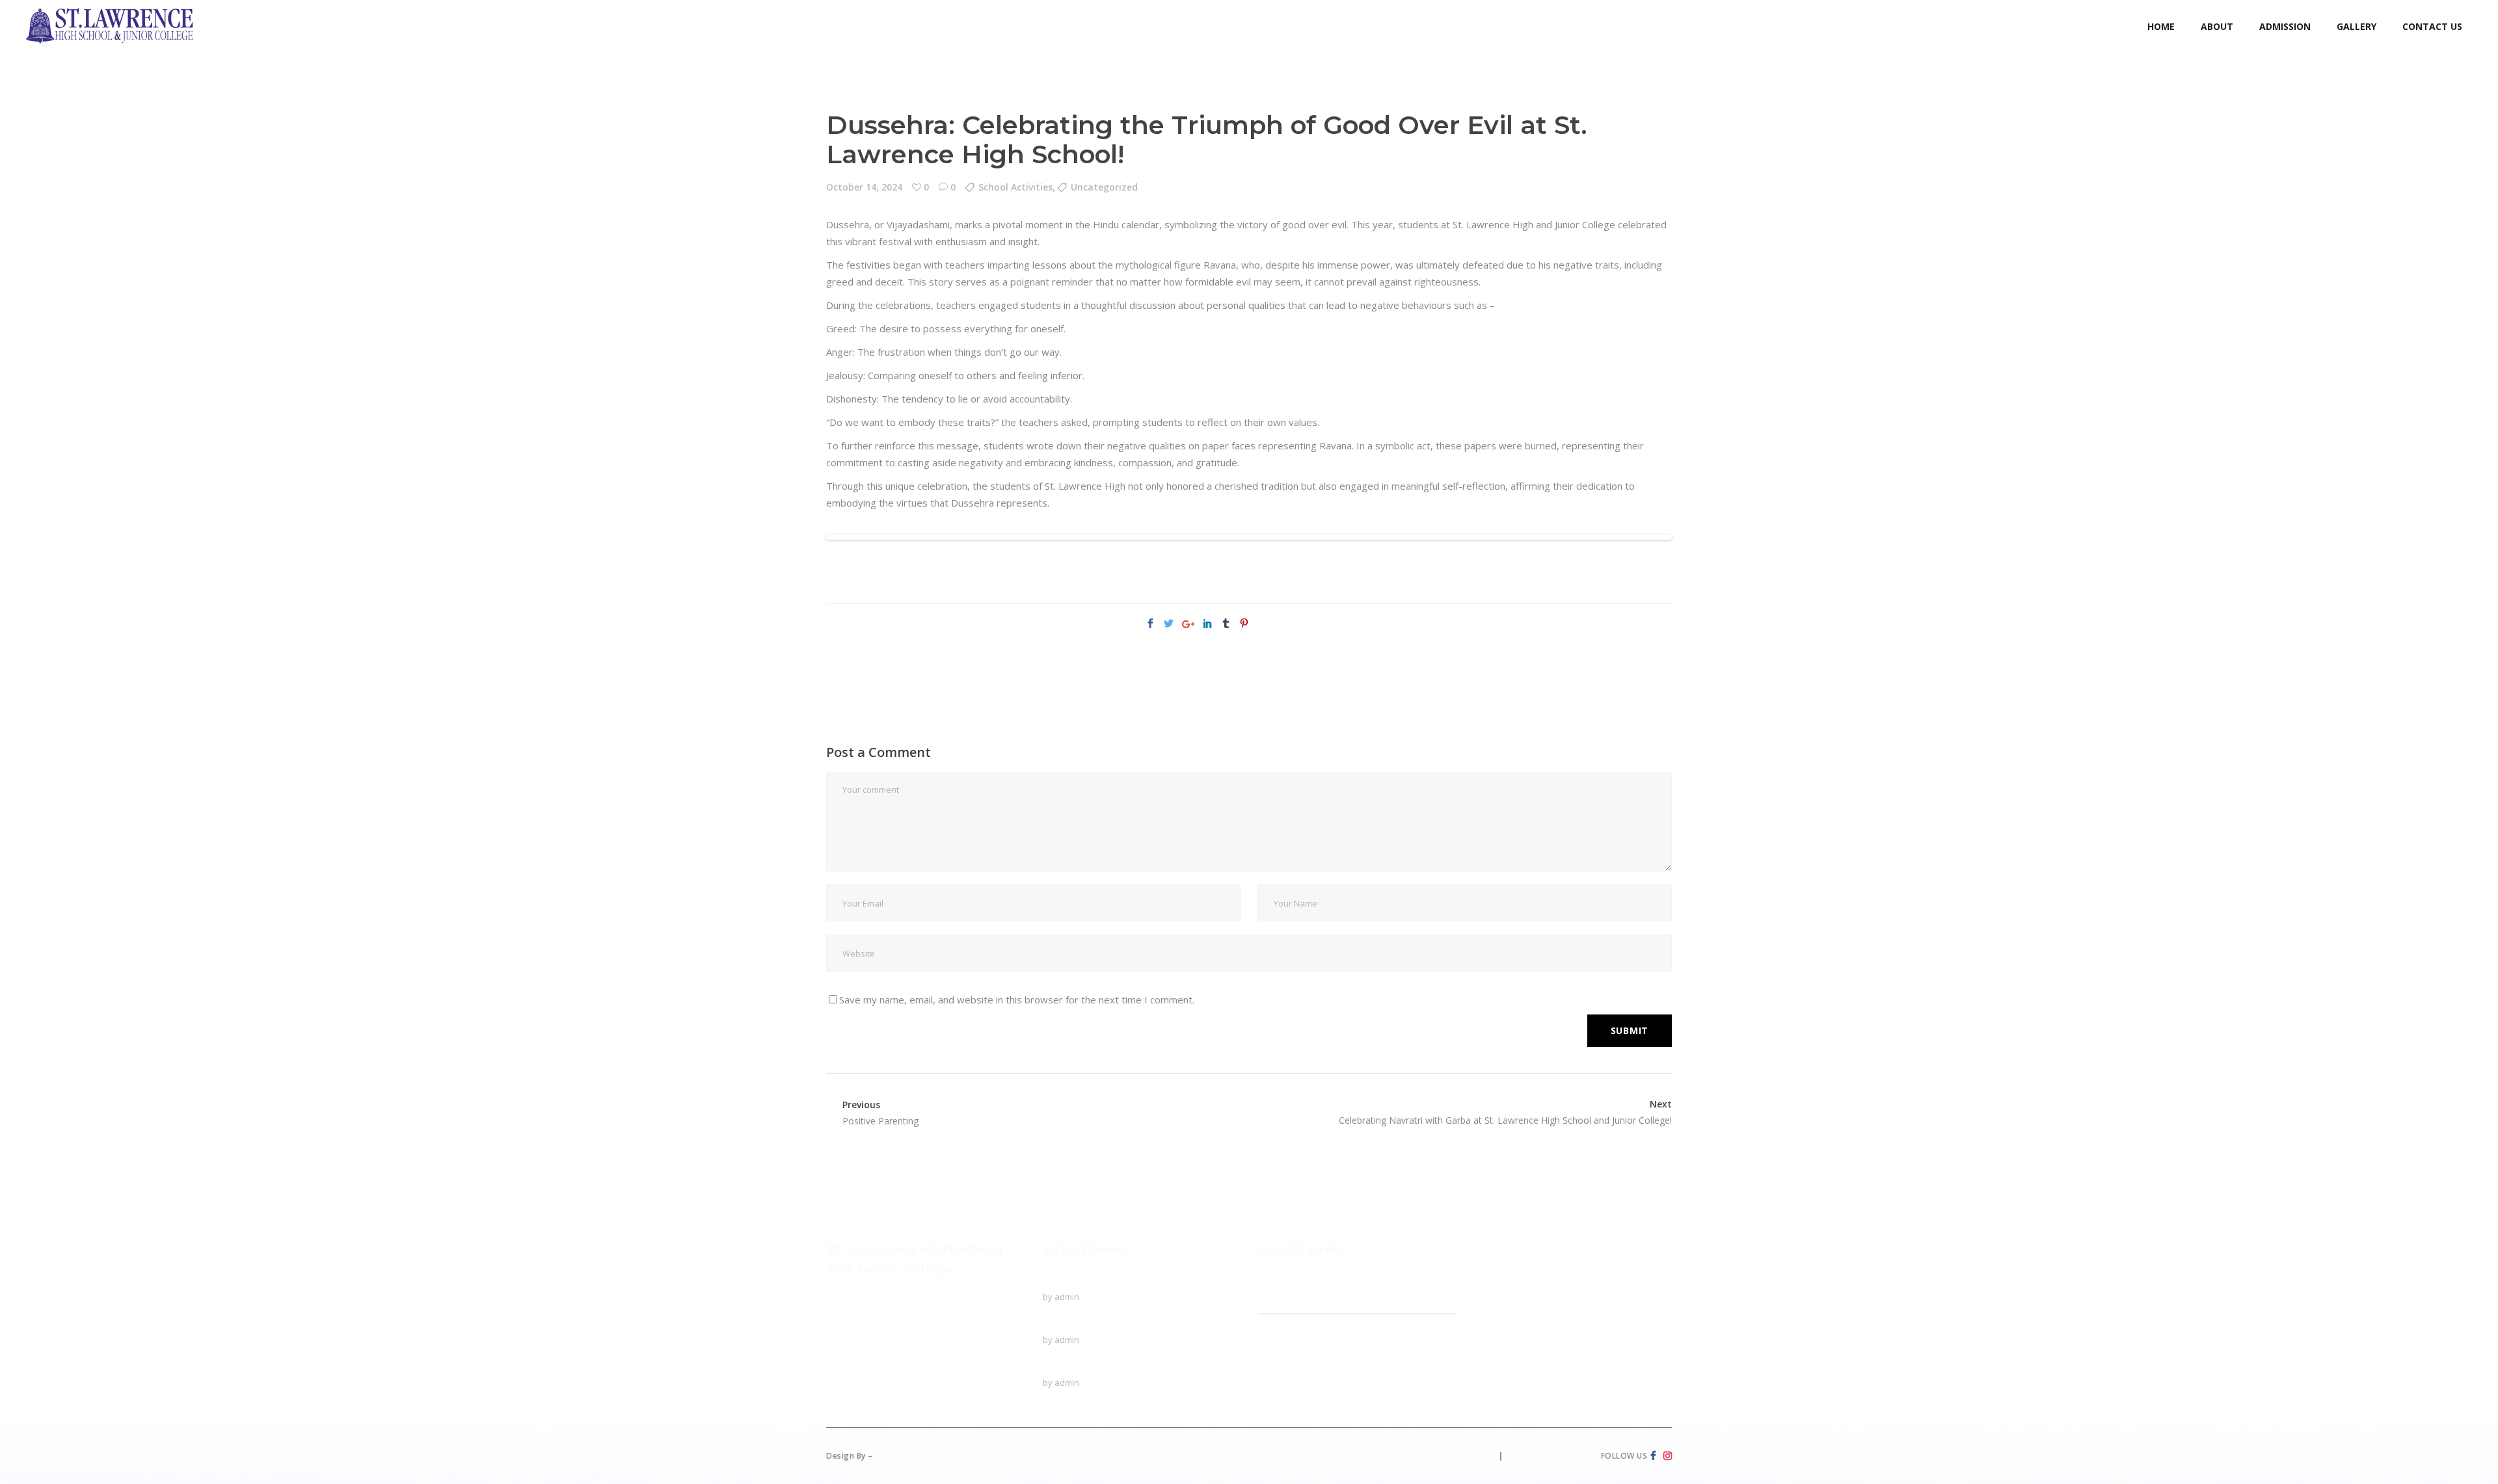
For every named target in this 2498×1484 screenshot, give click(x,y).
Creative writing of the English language (1131, 1323)
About (1272, 1305)
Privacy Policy (1465, 1456)
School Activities (1015, 187)
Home (1273, 1280)
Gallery (1274, 1370)
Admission (1282, 1345)
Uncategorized (1104, 187)
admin (1067, 1297)
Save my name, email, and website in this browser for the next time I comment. (1017, 1000)
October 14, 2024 (864, 187)
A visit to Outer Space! (1093, 1366)
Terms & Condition (1547, 1456)
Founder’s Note (1300, 1321)
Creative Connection (921, 1456)
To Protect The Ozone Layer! (1109, 1280)
